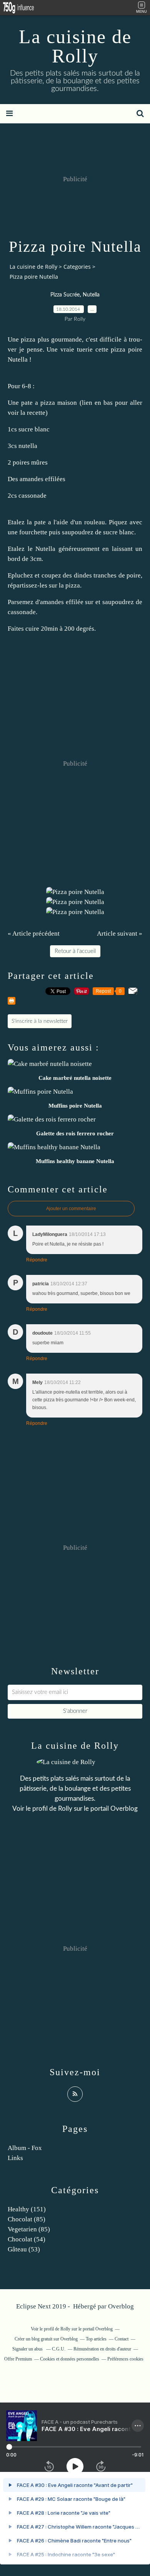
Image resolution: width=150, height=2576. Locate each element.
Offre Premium (18, 2359)
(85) (27, 2219)
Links (15, 2158)
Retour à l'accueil (75, 951)
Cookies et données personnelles (70, 2359)
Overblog (121, 2306)
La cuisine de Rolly (75, 46)
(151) (27, 2209)
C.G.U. (59, 2349)
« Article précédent (34, 934)
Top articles (96, 2339)
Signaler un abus (28, 2349)
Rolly (65, 1809)
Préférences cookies (125, 2359)
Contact (122, 2339)
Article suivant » (120, 934)
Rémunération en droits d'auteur (102, 2349)
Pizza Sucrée (65, 295)
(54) (27, 2239)
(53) (24, 2249)
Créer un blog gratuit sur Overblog (46, 2339)
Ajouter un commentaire (71, 1209)
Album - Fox (25, 2148)
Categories (77, 267)
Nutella (91, 295)
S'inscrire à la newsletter (40, 1021)
